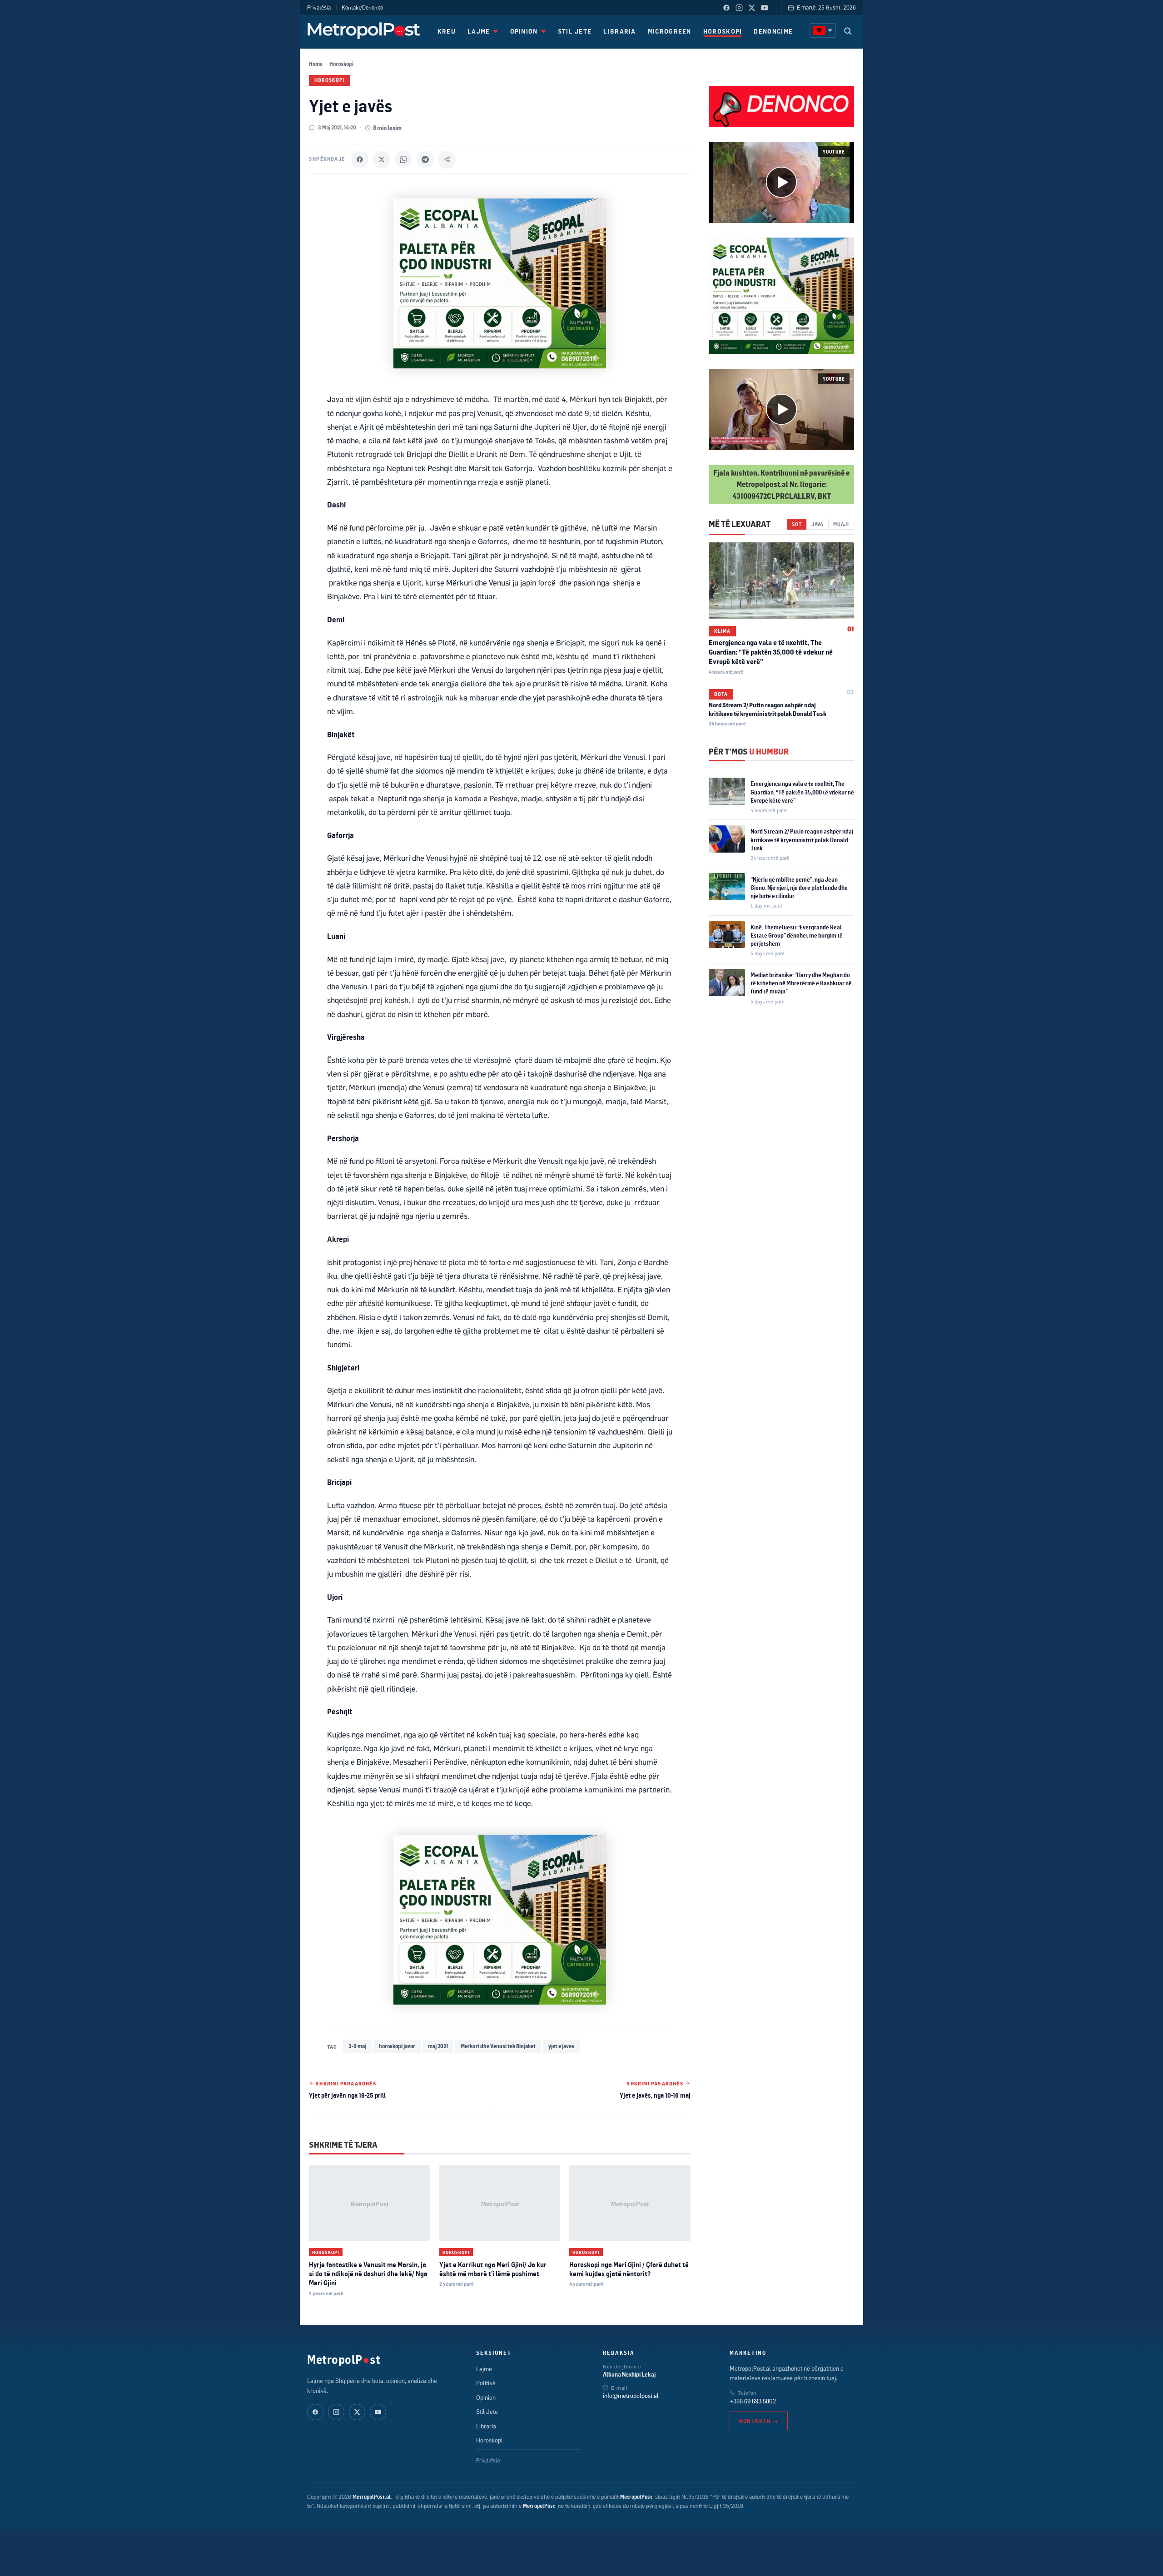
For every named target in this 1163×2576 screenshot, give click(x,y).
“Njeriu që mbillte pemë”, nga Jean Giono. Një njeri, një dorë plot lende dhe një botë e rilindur (799, 887)
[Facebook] (726, 8)
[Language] (823, 30)
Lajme (484, 2369)
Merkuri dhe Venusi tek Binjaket (498, 2046)
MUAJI (841, 524)
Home (316, 64)
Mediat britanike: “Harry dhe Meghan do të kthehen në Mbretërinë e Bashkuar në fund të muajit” (801, 983)
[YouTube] (765, 8)
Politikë (486, 2383)
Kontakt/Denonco (362, 7)
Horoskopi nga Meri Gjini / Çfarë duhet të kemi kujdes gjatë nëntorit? (629, 2269)
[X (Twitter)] (752, 8)
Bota (721, 694)
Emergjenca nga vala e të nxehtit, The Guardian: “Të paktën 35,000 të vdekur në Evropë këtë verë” (771, 652)
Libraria (486, 2426)
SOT (797, 524)
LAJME (479, 31)
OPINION (524, 31)
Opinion (486, 2397)
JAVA (818, 524)
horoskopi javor (397, 2046)
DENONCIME (773, 31)
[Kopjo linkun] (447, 159)
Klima (722, 630)
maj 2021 (438, 2046)
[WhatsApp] (403, 159)
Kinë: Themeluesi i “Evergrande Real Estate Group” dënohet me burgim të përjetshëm (797, 935)
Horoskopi (341, 64)
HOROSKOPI (723, 31)
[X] (382, 159)
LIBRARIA (619, 31)
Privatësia (319, 7)
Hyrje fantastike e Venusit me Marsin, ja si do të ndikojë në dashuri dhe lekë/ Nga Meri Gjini (368, 2274)
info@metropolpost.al (631, 2396)
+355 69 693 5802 (753, 2401)
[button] (781, 182)
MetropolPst (344, 2359)
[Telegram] (425, 159)
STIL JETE (575, 31)
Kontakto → (759, 2421)
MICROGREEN (670, 31)
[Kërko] (848, 31)
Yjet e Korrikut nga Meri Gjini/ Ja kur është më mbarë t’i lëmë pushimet (493, 2269)
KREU (447, 31)
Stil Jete (487, 2412)
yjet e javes (561, 2046)
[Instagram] (739, 8)
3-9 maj (357, 2046)
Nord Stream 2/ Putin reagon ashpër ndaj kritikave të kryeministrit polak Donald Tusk (802, 839)
